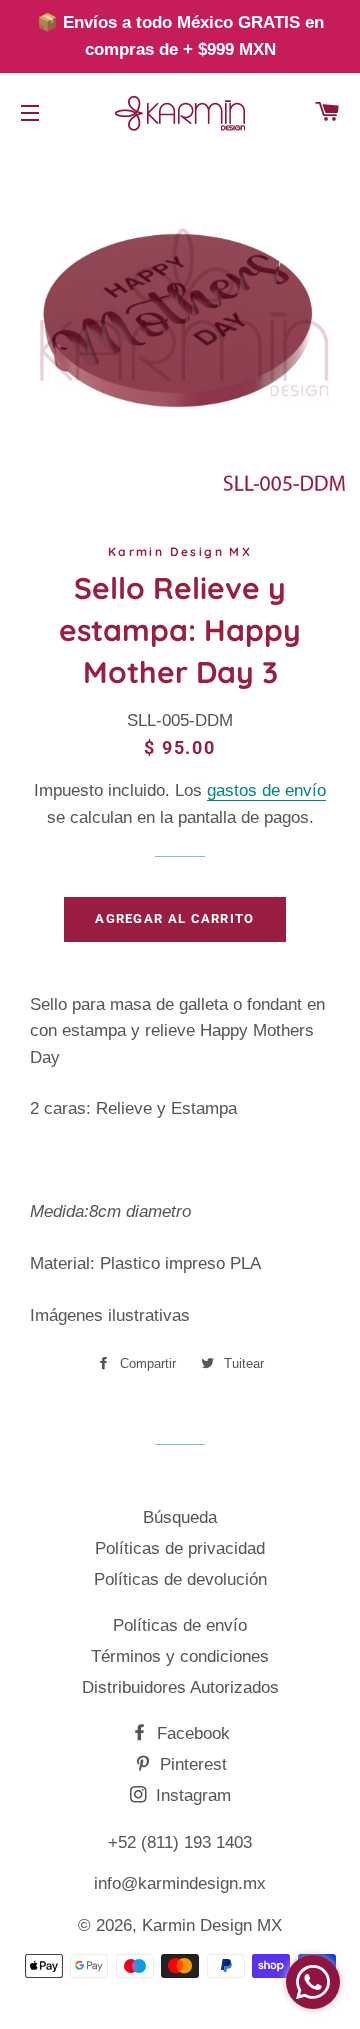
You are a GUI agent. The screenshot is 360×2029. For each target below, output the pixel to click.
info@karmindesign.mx (180, 1883)
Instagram (191, 1795)
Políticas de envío (180, 1625)
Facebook (191, 1733)
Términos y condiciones (180, 1656)
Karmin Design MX (212, 1925)
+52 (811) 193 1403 (180, 1842)
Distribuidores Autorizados (180, 1687)
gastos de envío (266, 790)
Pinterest (191, 1764)
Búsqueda (180, 1517)
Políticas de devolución (180, 1579)
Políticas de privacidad (180, 1548)
